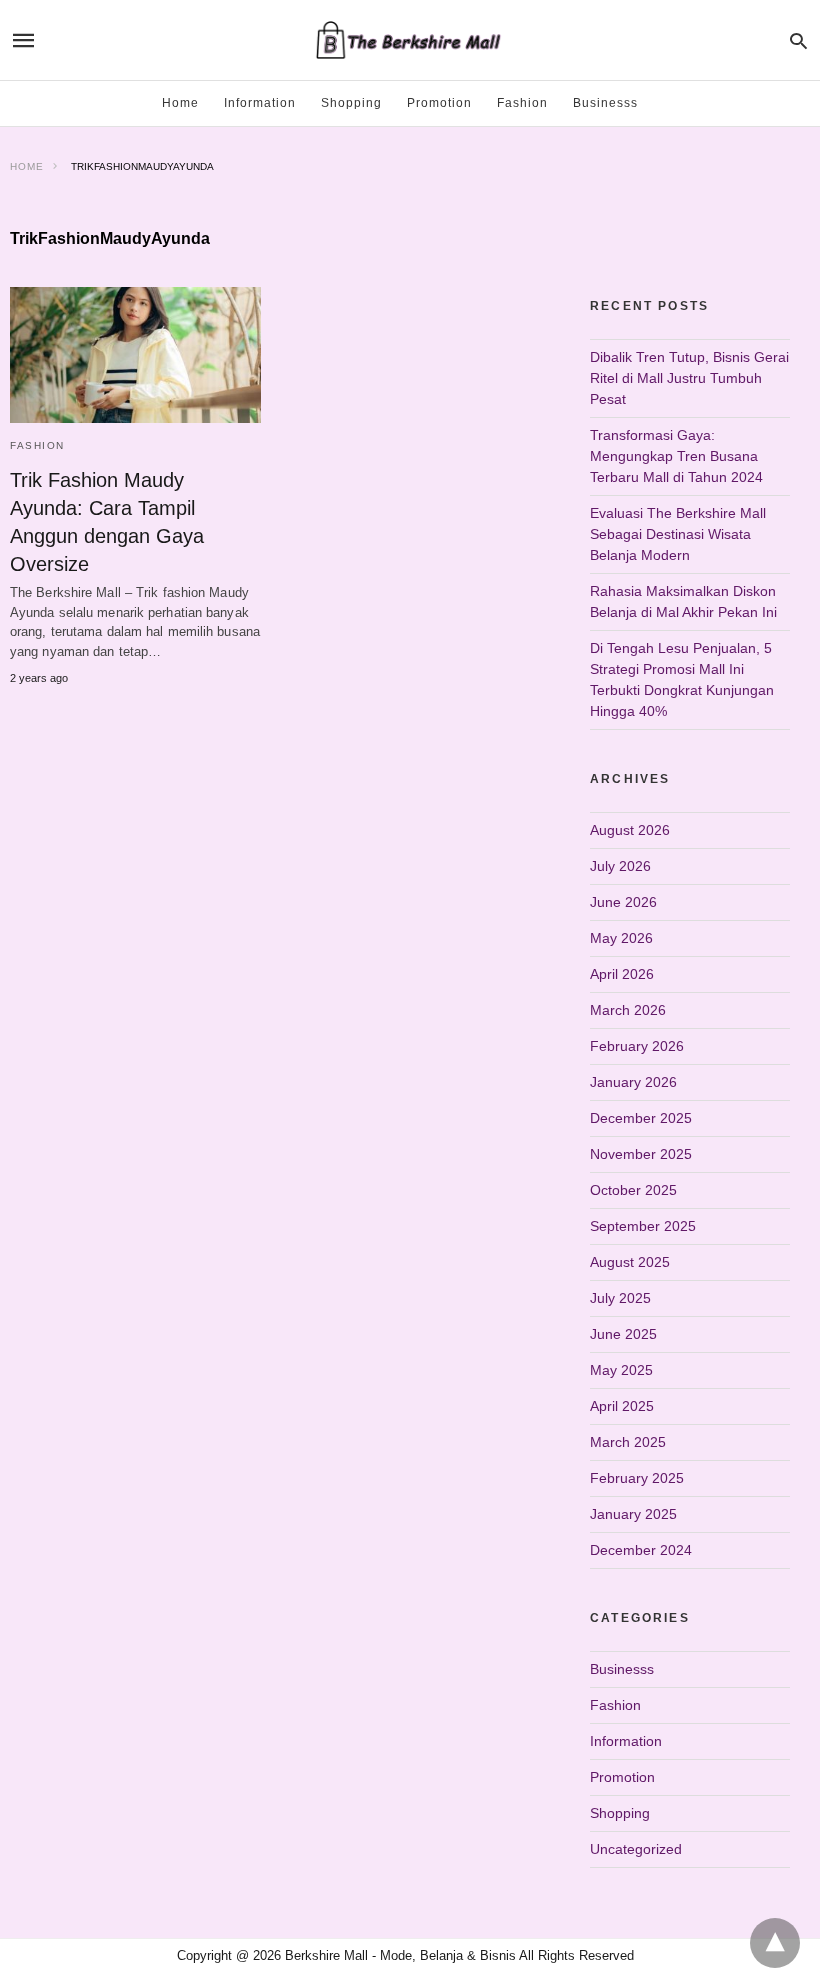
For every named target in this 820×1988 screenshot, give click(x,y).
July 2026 (620, 866)
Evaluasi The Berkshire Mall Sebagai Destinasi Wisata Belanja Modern (678, 534)
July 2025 (620, 1298)
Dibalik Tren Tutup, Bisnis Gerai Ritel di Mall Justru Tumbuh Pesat (689, 378)
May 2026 (621, 938)
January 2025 (633, 1514)
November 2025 (641, 1154)
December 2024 (641, 1550)
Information (260, 103)
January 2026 (633, 1082)
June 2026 (623, 902)
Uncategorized (636, 1849)
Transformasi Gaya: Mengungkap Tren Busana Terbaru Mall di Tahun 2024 (676, 456)
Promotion (439, 103)
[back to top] (775, 1943)
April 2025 (622, 1406)
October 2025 (633, 1190)
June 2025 (623, 1334)
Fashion (522, 103)
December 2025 (641, 1118)
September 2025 (643, 1226)
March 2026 (628, 1010)
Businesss (605, 103)
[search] (798, 40)
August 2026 (630, 830)
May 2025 (621, 1370)
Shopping (351, 103)
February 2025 (637, 1478)
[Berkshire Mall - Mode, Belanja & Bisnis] (409, 40)
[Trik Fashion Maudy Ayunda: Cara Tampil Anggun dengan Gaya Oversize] (135, 355)
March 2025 (628, 1442)
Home (180, 103)
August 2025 (630, 1262)
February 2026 (637, 1046)
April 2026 (622, 974)
